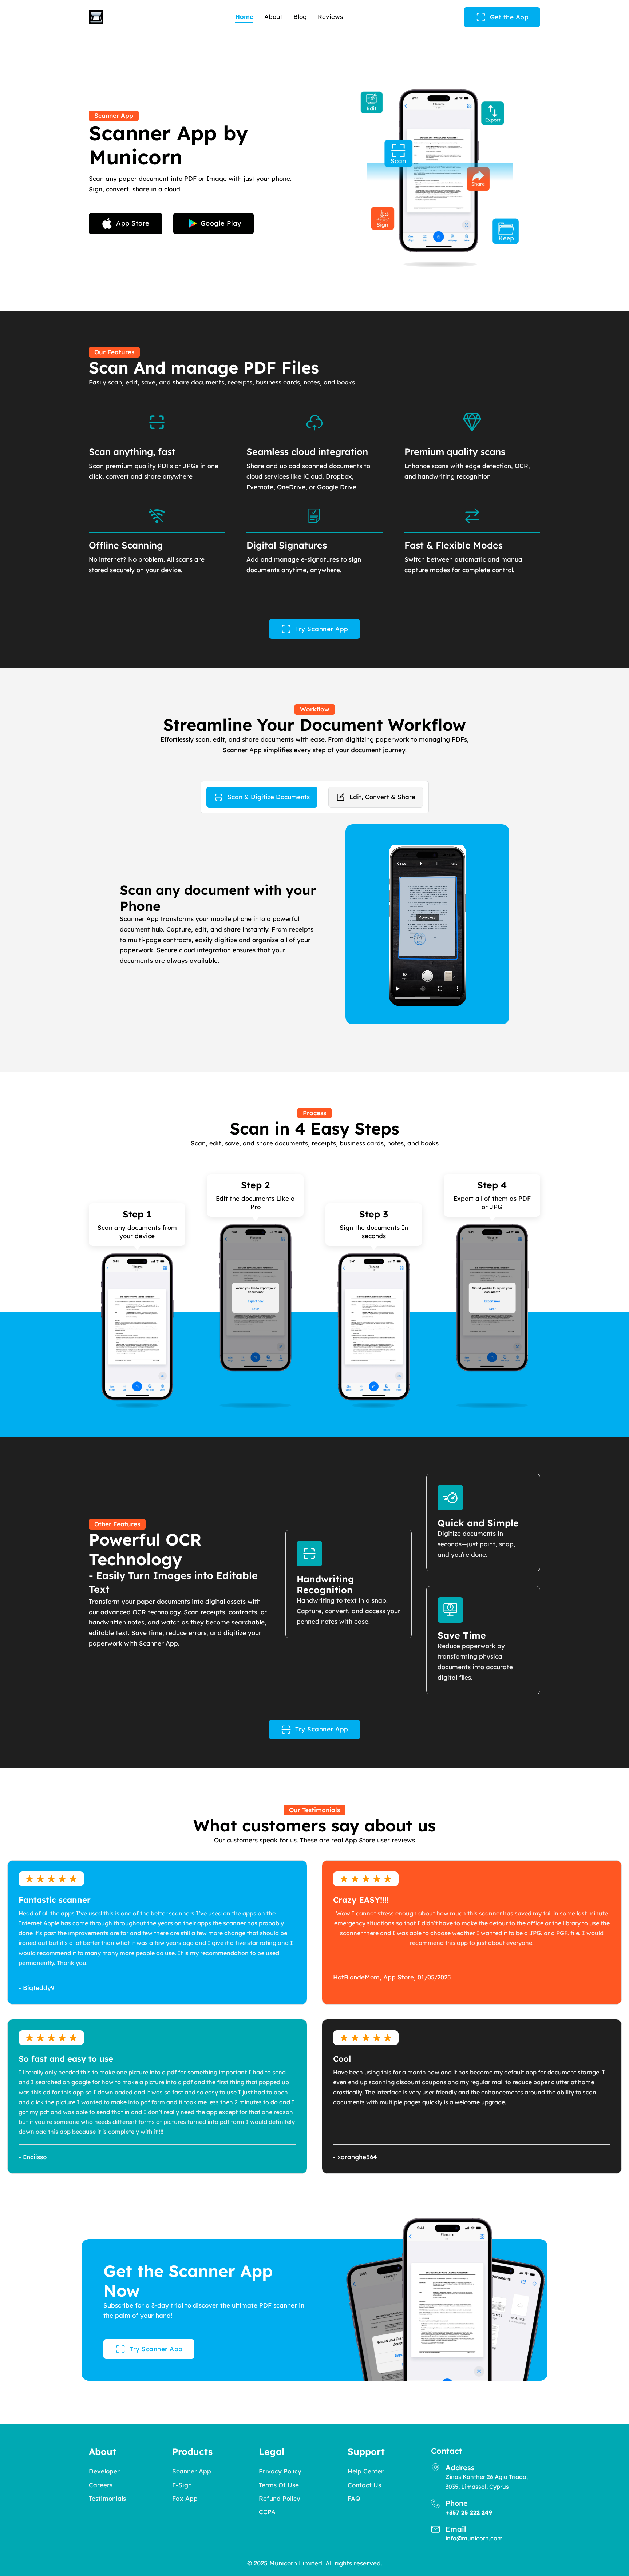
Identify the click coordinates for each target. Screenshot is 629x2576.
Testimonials (107, 2498)
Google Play (221, 223)
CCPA (267, 2512)
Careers (101, 2485)
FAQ (354, 2498)
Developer (104, 2471)
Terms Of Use (279, 2485)
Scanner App (192, 2471)
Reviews (330, 17)
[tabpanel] (314, 924)
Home (244, 17)
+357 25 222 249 (469, 2512)
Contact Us (364, 2485)
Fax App (185, 2498)
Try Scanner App (322, 629)
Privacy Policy (280, 2471)
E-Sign (182, 2485)
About (273, 17)
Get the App (509, 17)
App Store (133, 223)
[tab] (262, 797)
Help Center (366, 2471)
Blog (300, 17)
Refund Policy (280, 2498)
